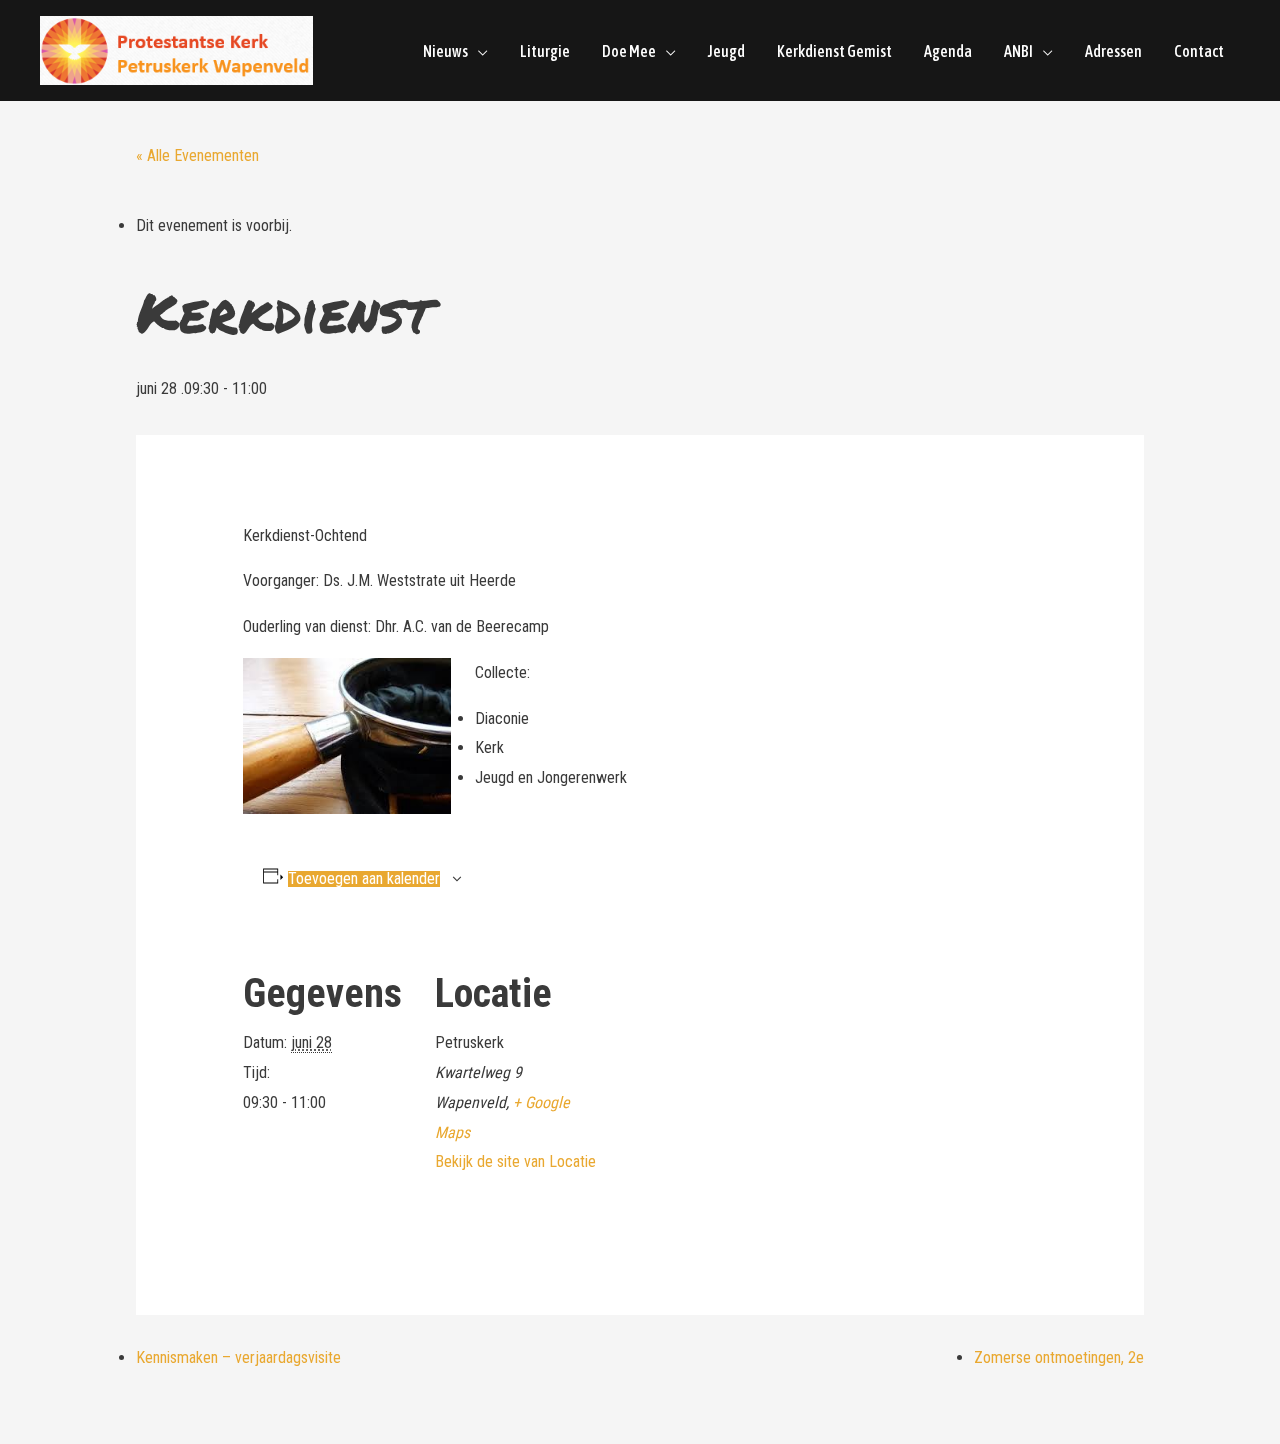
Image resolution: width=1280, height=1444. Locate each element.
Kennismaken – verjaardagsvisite (238, 1357)
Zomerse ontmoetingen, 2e (1059, 1357)
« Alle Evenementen (197, 155)
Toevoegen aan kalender (364, 879)
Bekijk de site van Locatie (515, 1161)
